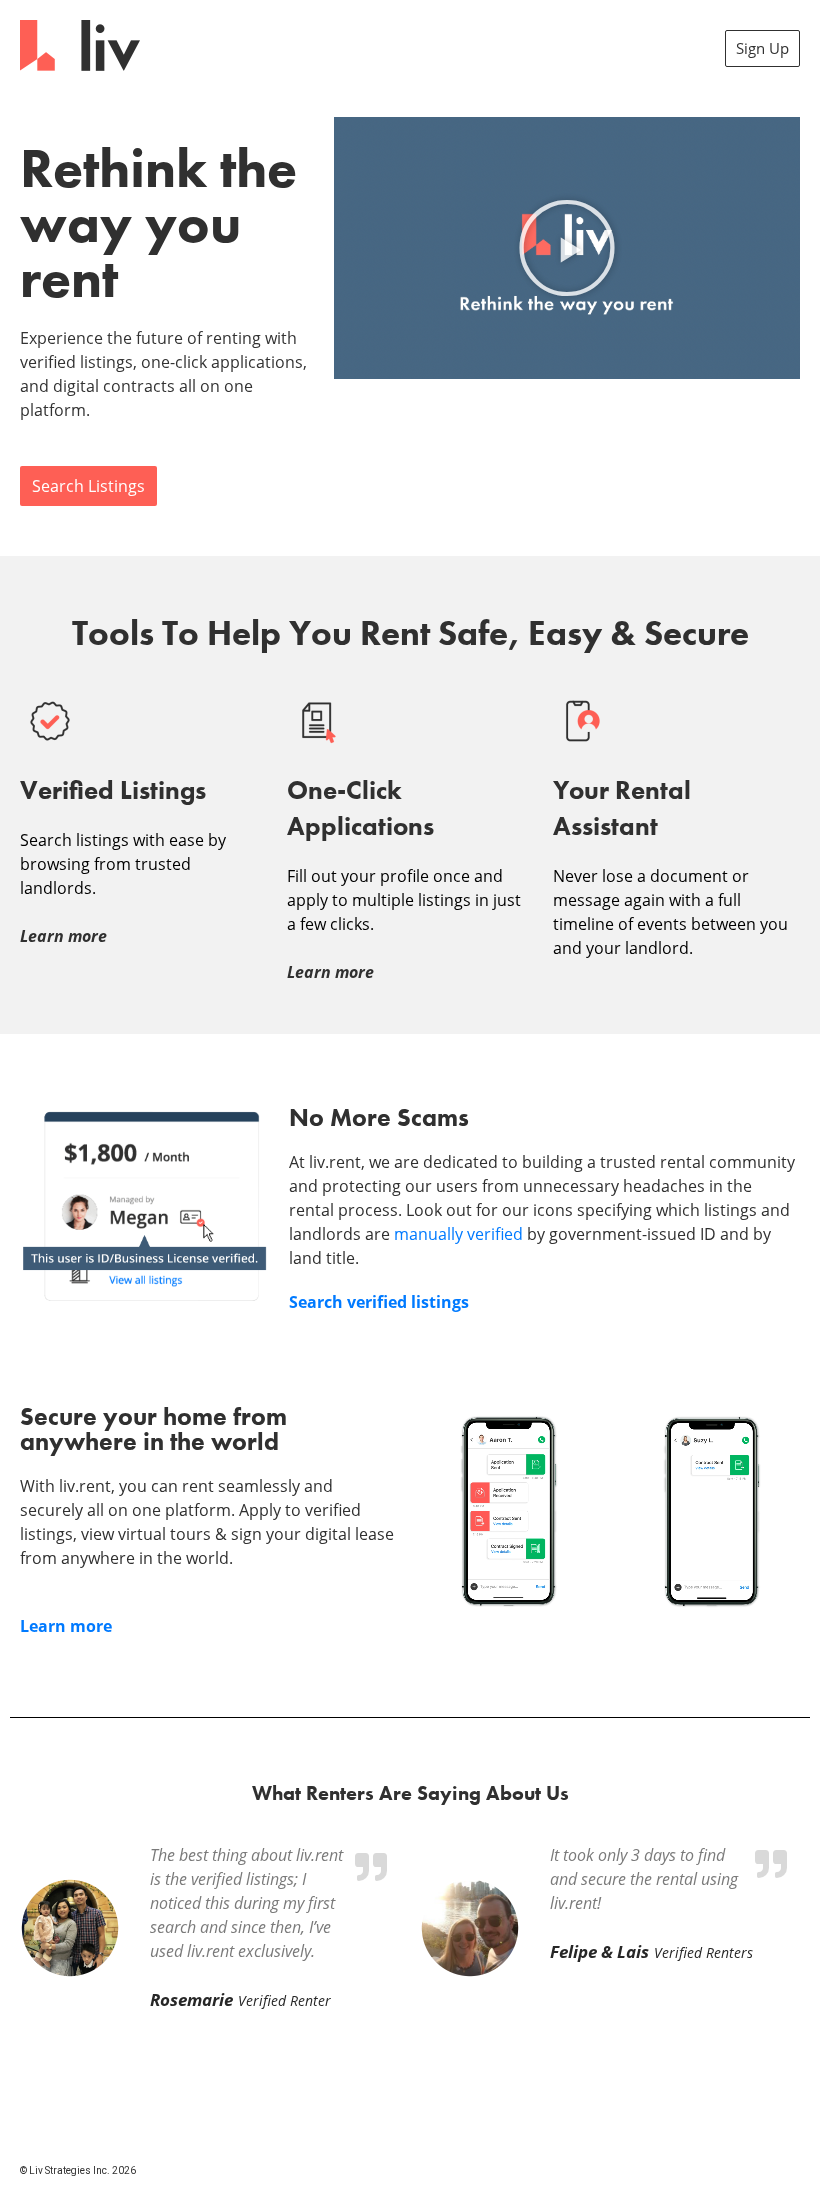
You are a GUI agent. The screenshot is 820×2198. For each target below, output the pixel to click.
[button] (567, 248)
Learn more (66, 1626)
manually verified (458, 1234)
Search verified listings (379, 1302)
